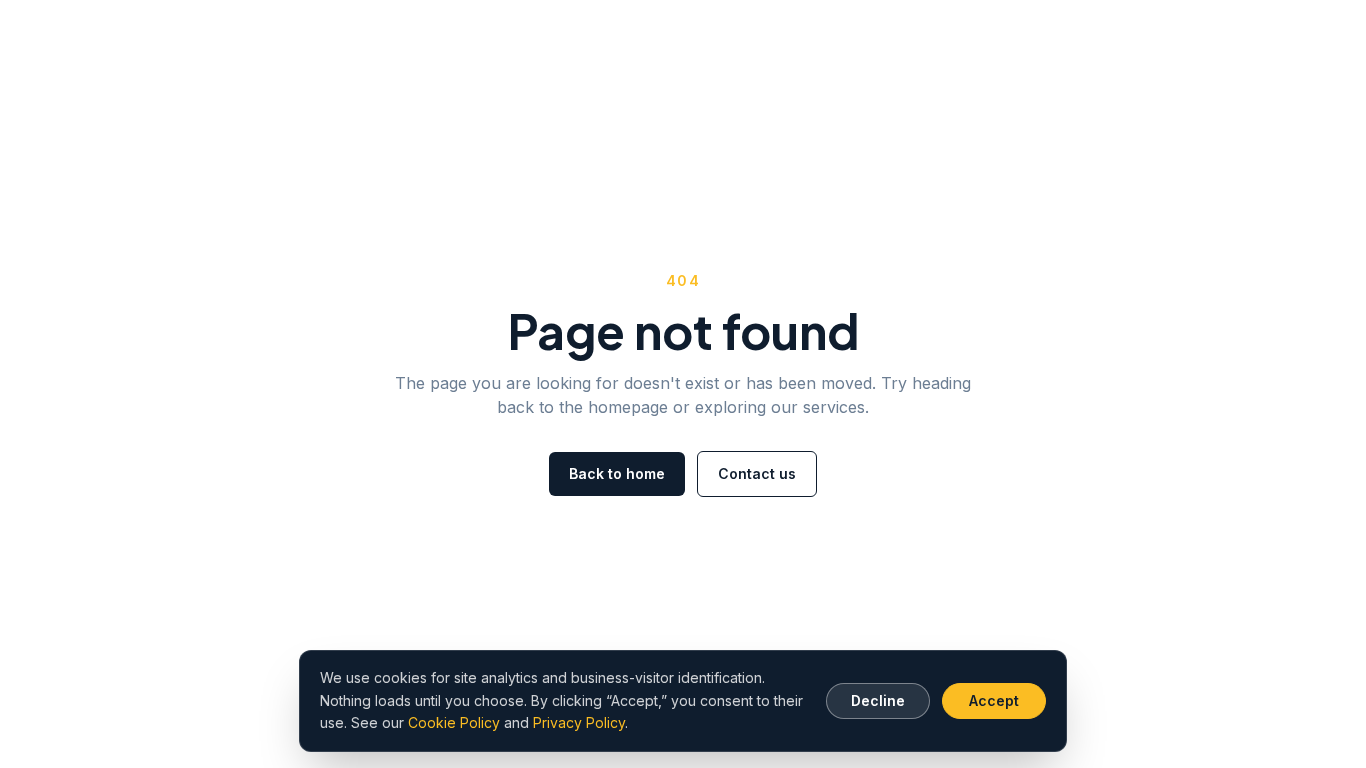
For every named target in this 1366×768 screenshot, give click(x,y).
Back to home (617, 473)
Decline (878, 700)
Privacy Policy (579, 722)
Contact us (757, 473)
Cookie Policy (454, 722)
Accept (994, 700)
